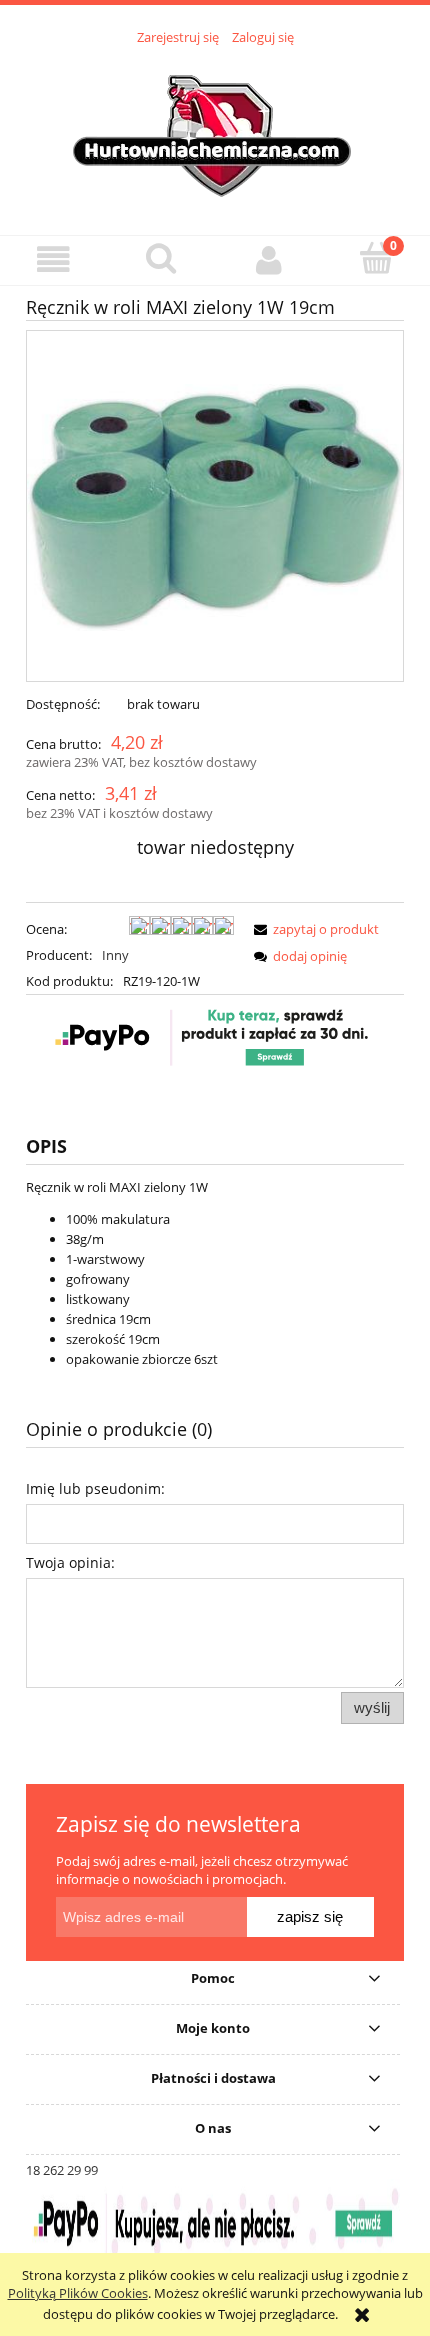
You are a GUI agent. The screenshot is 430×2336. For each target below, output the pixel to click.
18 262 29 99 (62, 2170)
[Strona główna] (215, 129)
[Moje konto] (269, 259)
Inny (115, 955)
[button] (54, 259)
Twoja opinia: (70, 1562)
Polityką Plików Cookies (78, 2293)
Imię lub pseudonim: (95, 1488)
